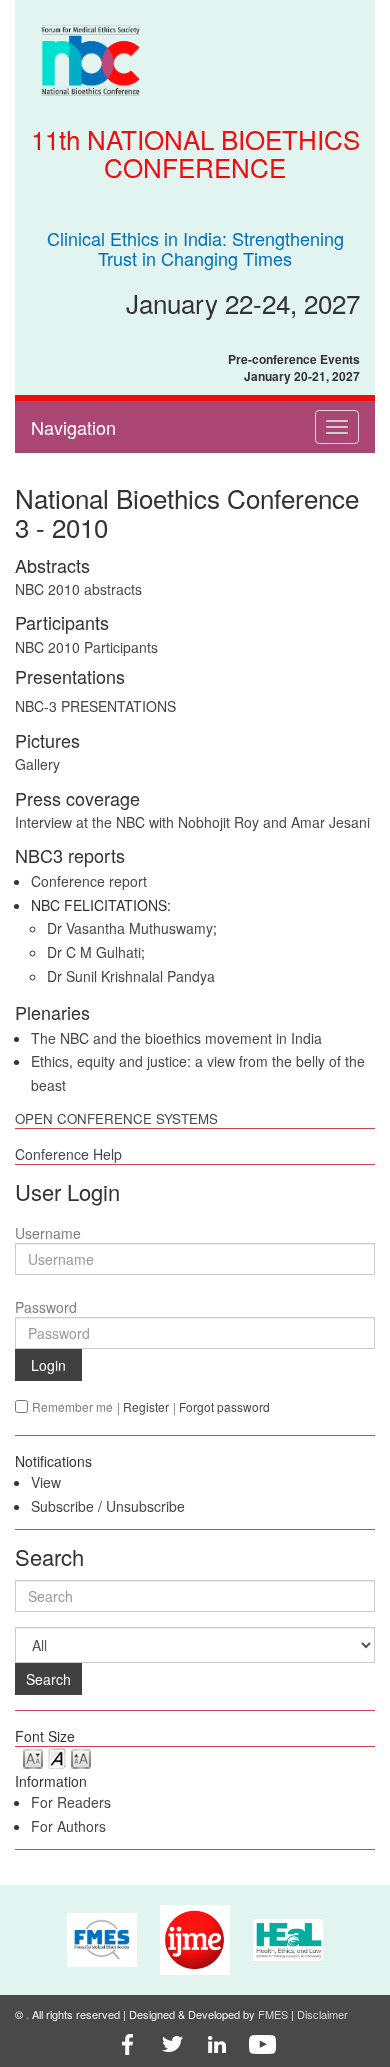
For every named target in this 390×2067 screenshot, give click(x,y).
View (46, 1482)
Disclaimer (322, 2014)
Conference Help (68, 1154)
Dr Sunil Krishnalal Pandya (131, 976)
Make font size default (57, 1757)
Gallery (37, 764)
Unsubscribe (145, 1506)
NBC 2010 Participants (86, 647)
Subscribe (62, 1506)
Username (48, 1233)
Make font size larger (81, 1757)
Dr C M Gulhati (94, 952)
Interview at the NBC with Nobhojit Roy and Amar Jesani (192, 822)
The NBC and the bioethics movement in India (176, 1038)
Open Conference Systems (116, 1118)
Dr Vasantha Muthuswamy (130, 928)
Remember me (72, 1406)
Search (48, 1679)
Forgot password (224, 1406)
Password (46, 1307)
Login (48, 1365)
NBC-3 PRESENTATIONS (95, 706)
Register (146, 1406)
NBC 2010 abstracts (78, 589)
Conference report (89, 881)
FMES (273, 2014)
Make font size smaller (33, 1757)
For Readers (71, 1802)
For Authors (68, 1826)
